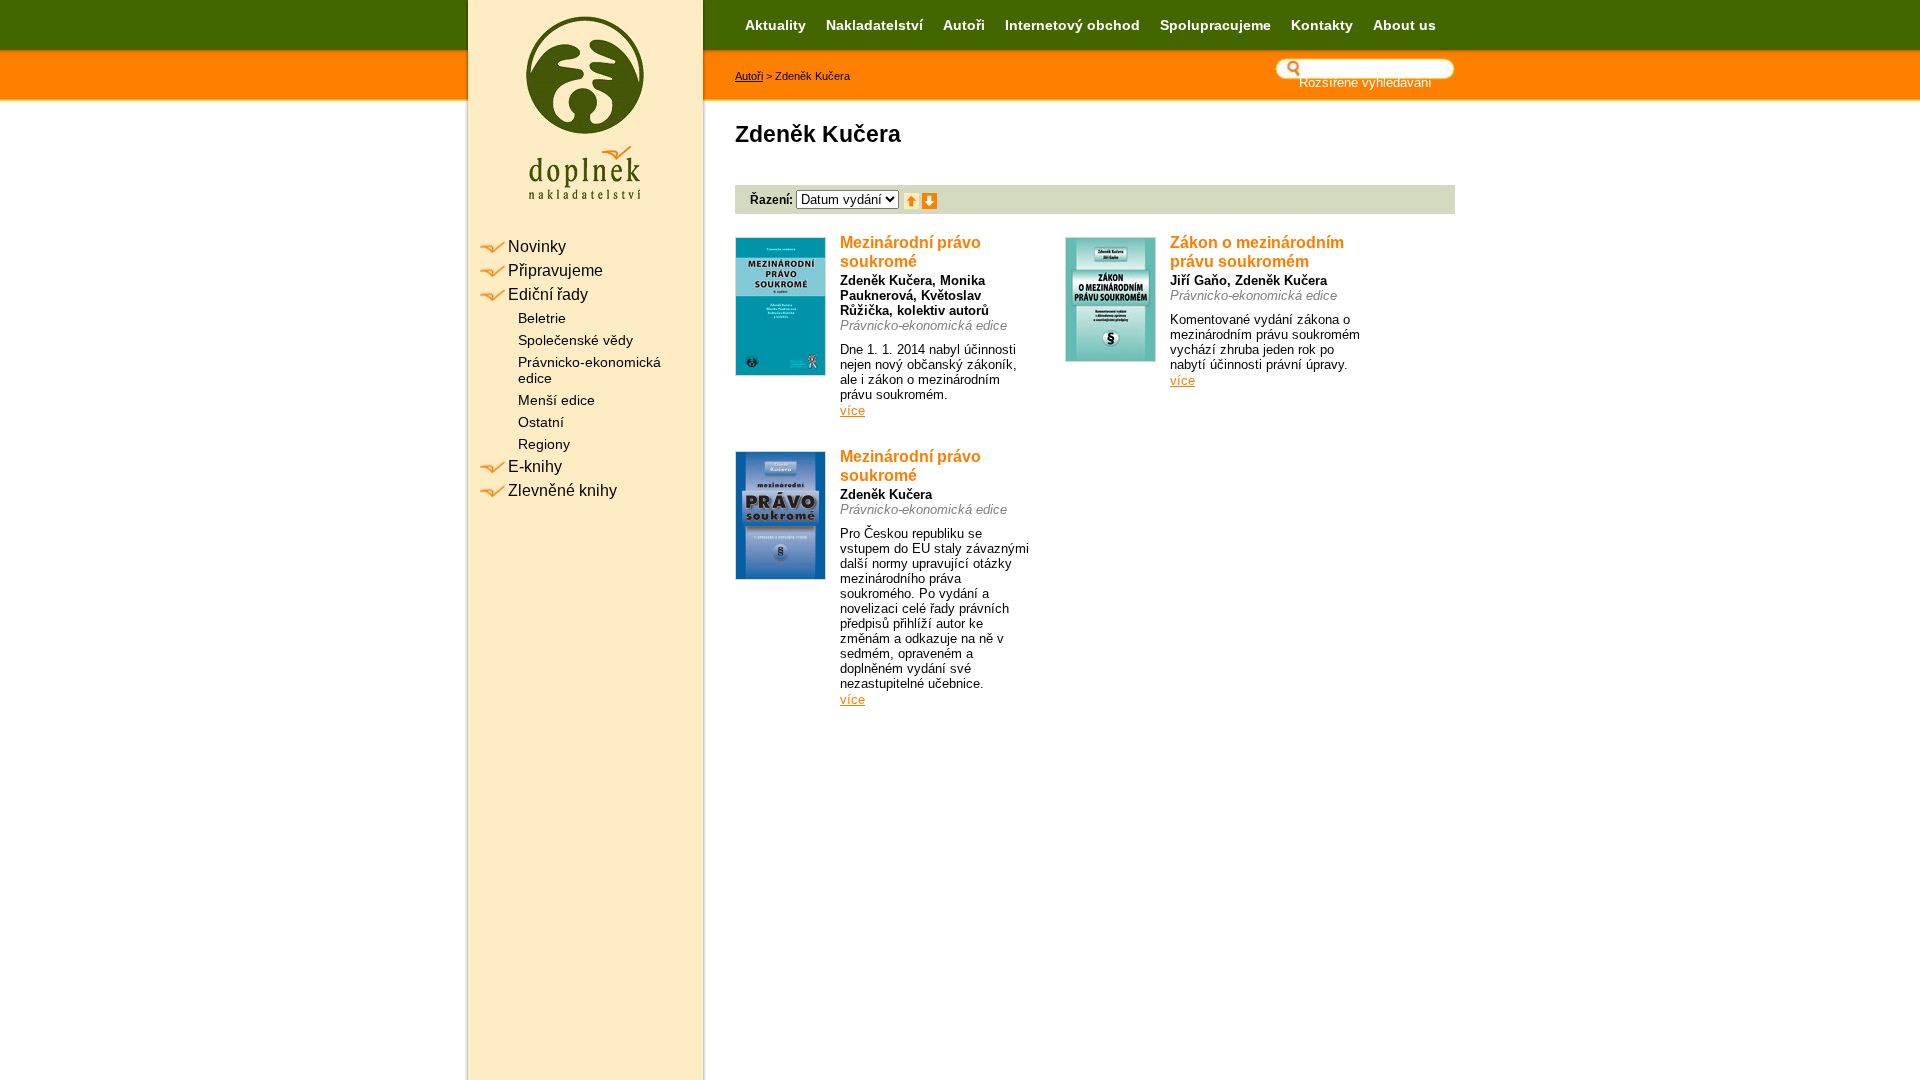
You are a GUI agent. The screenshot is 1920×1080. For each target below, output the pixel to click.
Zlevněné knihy (562, 490)
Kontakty (1322, 25)
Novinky (537, 246)
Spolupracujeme (1215, 25)
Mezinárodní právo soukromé (910, 252)
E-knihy (535, 466)
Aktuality (775, 25)
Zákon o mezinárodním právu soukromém (1257, 252)
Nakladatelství (874, 25)
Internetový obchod (1072, 25)
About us (1404, 25)
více (852, 410)
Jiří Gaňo (1198, 280)
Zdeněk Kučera (886, 280)
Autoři (964, 25)
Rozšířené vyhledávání (1365, 82)
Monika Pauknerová (912, 288)
